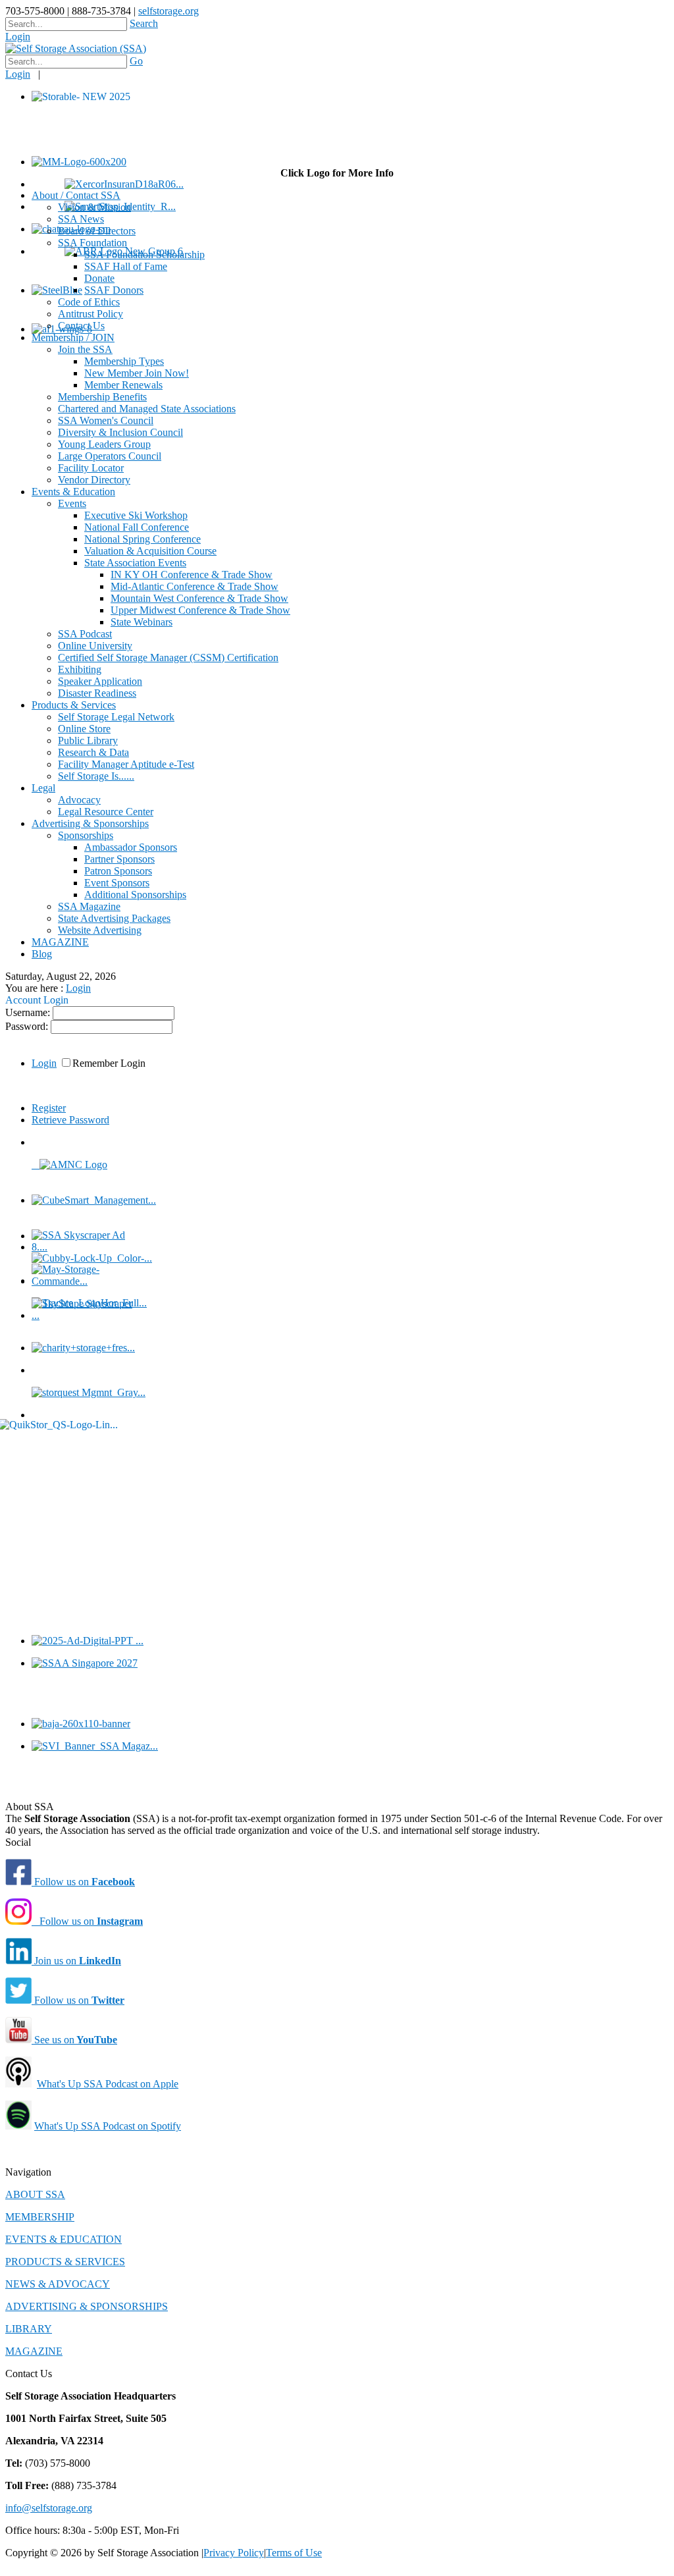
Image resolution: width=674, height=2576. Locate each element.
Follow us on (83, 1882)
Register (49, 1108)
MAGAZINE (34, 2351)
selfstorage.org (168, 11)
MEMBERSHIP (40, 2217)
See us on (74, 2040)
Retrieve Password (70, 1120)
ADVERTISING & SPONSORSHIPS (87, 2306)
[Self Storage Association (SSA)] (76, 48)
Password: (28, 1026)
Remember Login (109, 1063)
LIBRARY (29, 2329)
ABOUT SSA (35, 2194)
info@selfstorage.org (49, 2508)
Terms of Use (294, 2553)
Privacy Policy (234, 2553)
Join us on (76, 1961)
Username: (29, 1012)
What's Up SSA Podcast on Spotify (108, 2126)
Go (136, 61)
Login (18, 37)
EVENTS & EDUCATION (64, 2239)
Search (144, 23)
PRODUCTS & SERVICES (65, 2262)
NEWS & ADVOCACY (58, 2284)
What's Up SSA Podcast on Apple (108, 2084)
